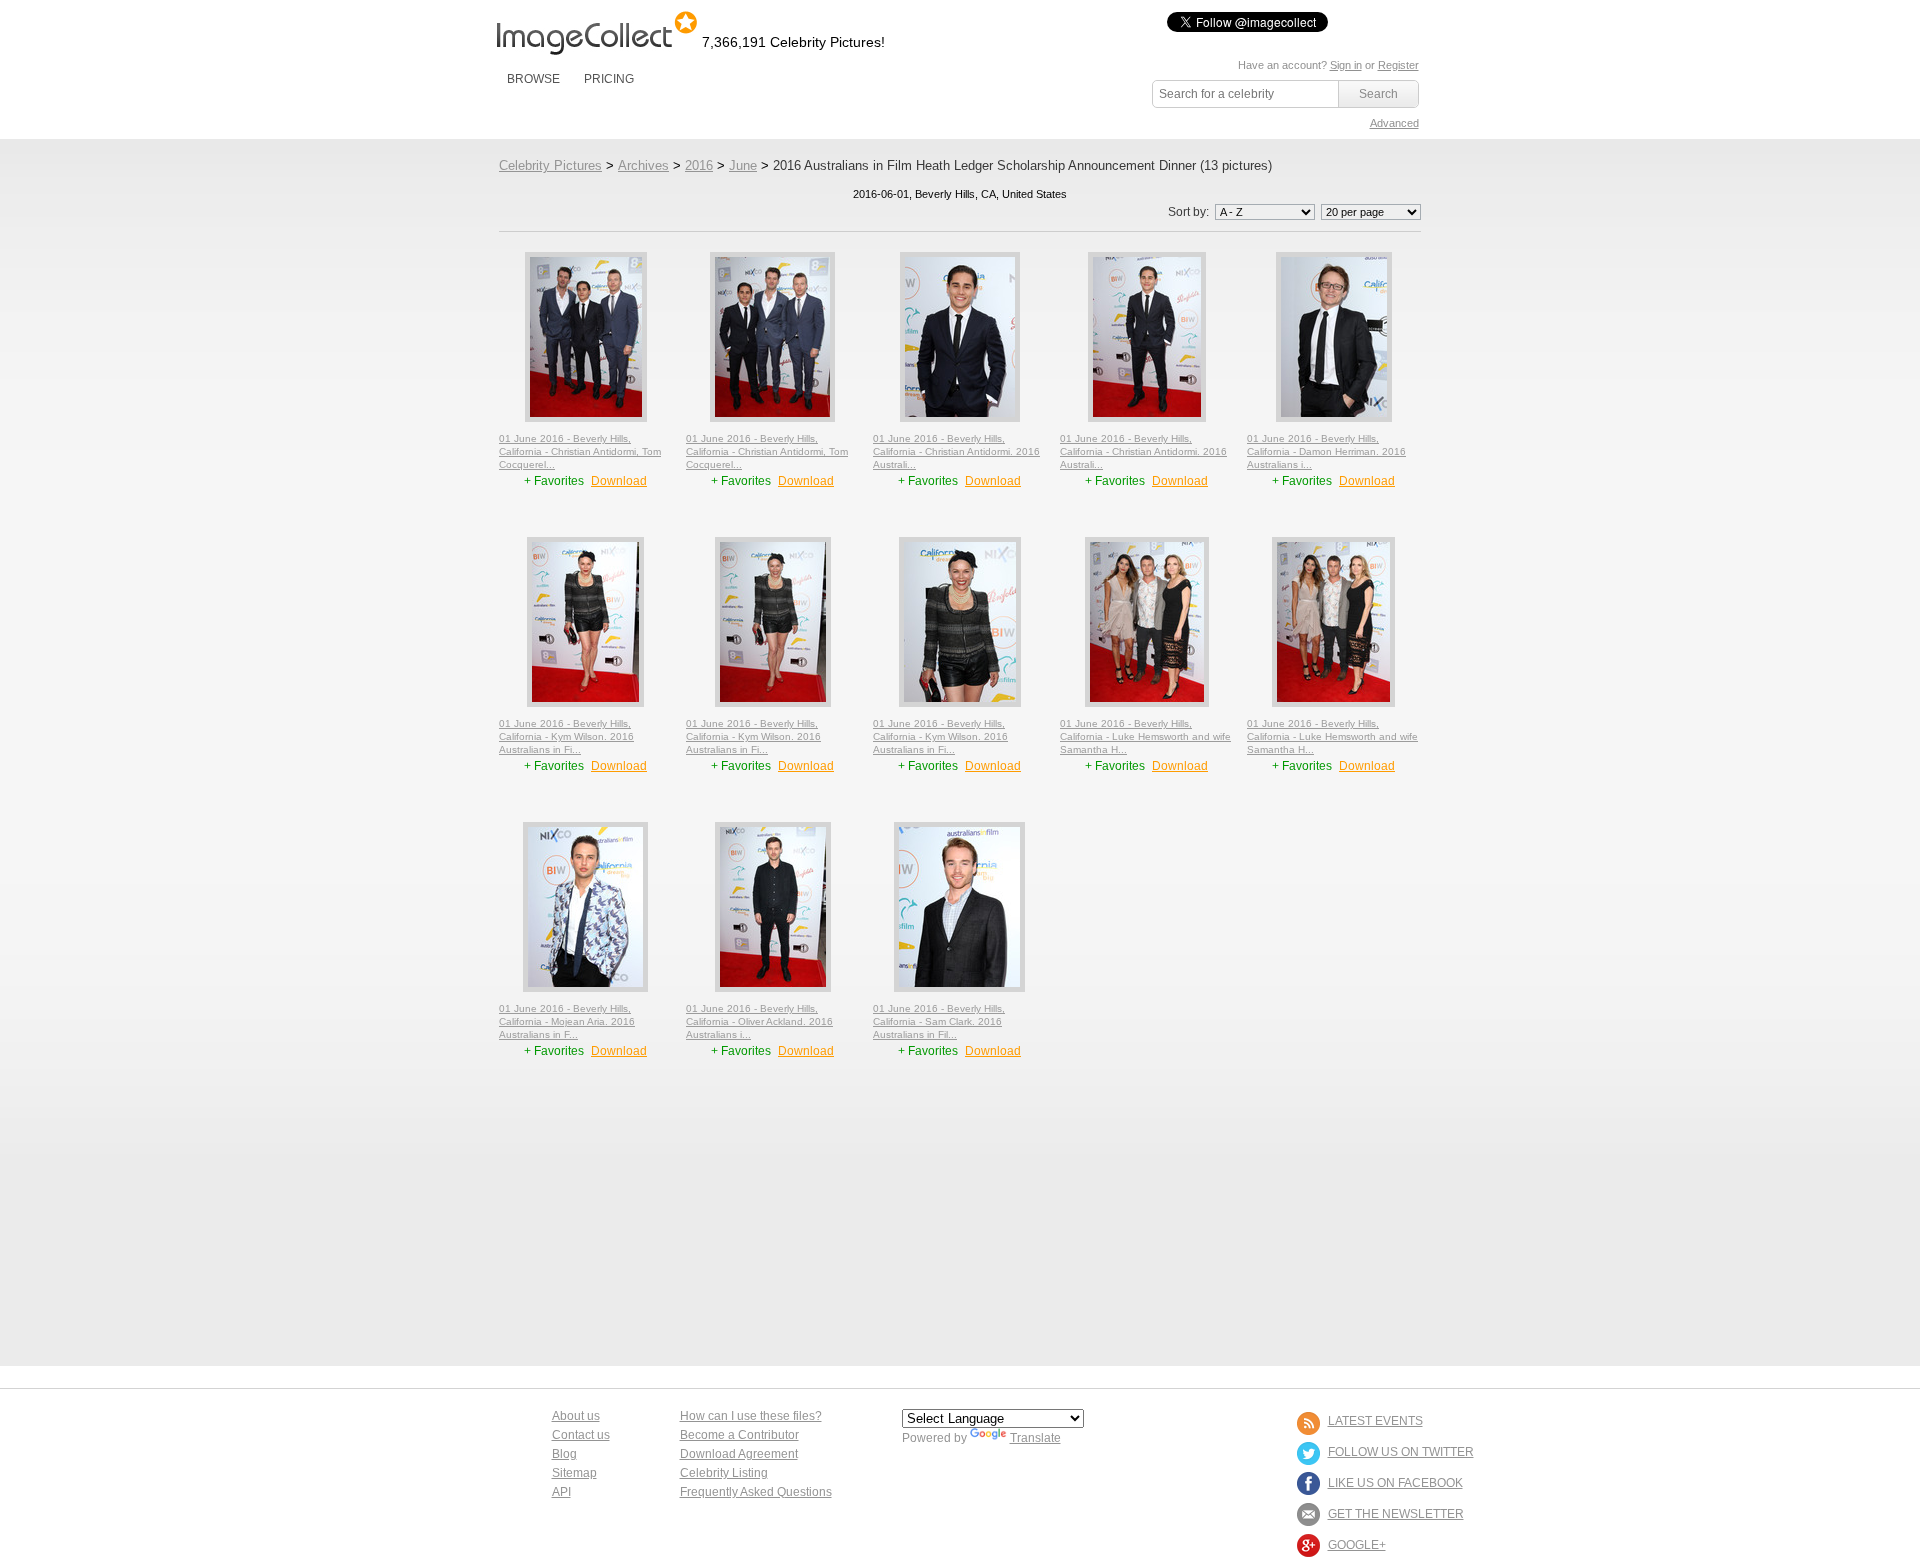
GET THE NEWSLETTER (1396, 1514)
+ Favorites (555, 481)
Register (1398, 65)
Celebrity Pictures (550, 165)
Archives (643, 165)
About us (576, 1416)
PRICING (609, 79)
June (743, 165)
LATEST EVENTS (1375, 1421)
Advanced (1394, 123)
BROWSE (533, 79)
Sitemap (574, 1473)
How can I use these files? (751, 1416)
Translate (1035, 1438)
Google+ (1357, 1545)
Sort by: (1190, 212)
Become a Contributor (739, 1435)
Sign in (1346, 65)
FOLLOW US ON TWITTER (1401, 1452)
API (561, 1492)
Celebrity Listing (724, 1473)
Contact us (581, 1435)
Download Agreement (739, 1454)
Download (619, 481)
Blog (564, 1454)
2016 (699, 165)
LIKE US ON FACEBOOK (1395, 1483)
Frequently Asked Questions (756, 1492)
